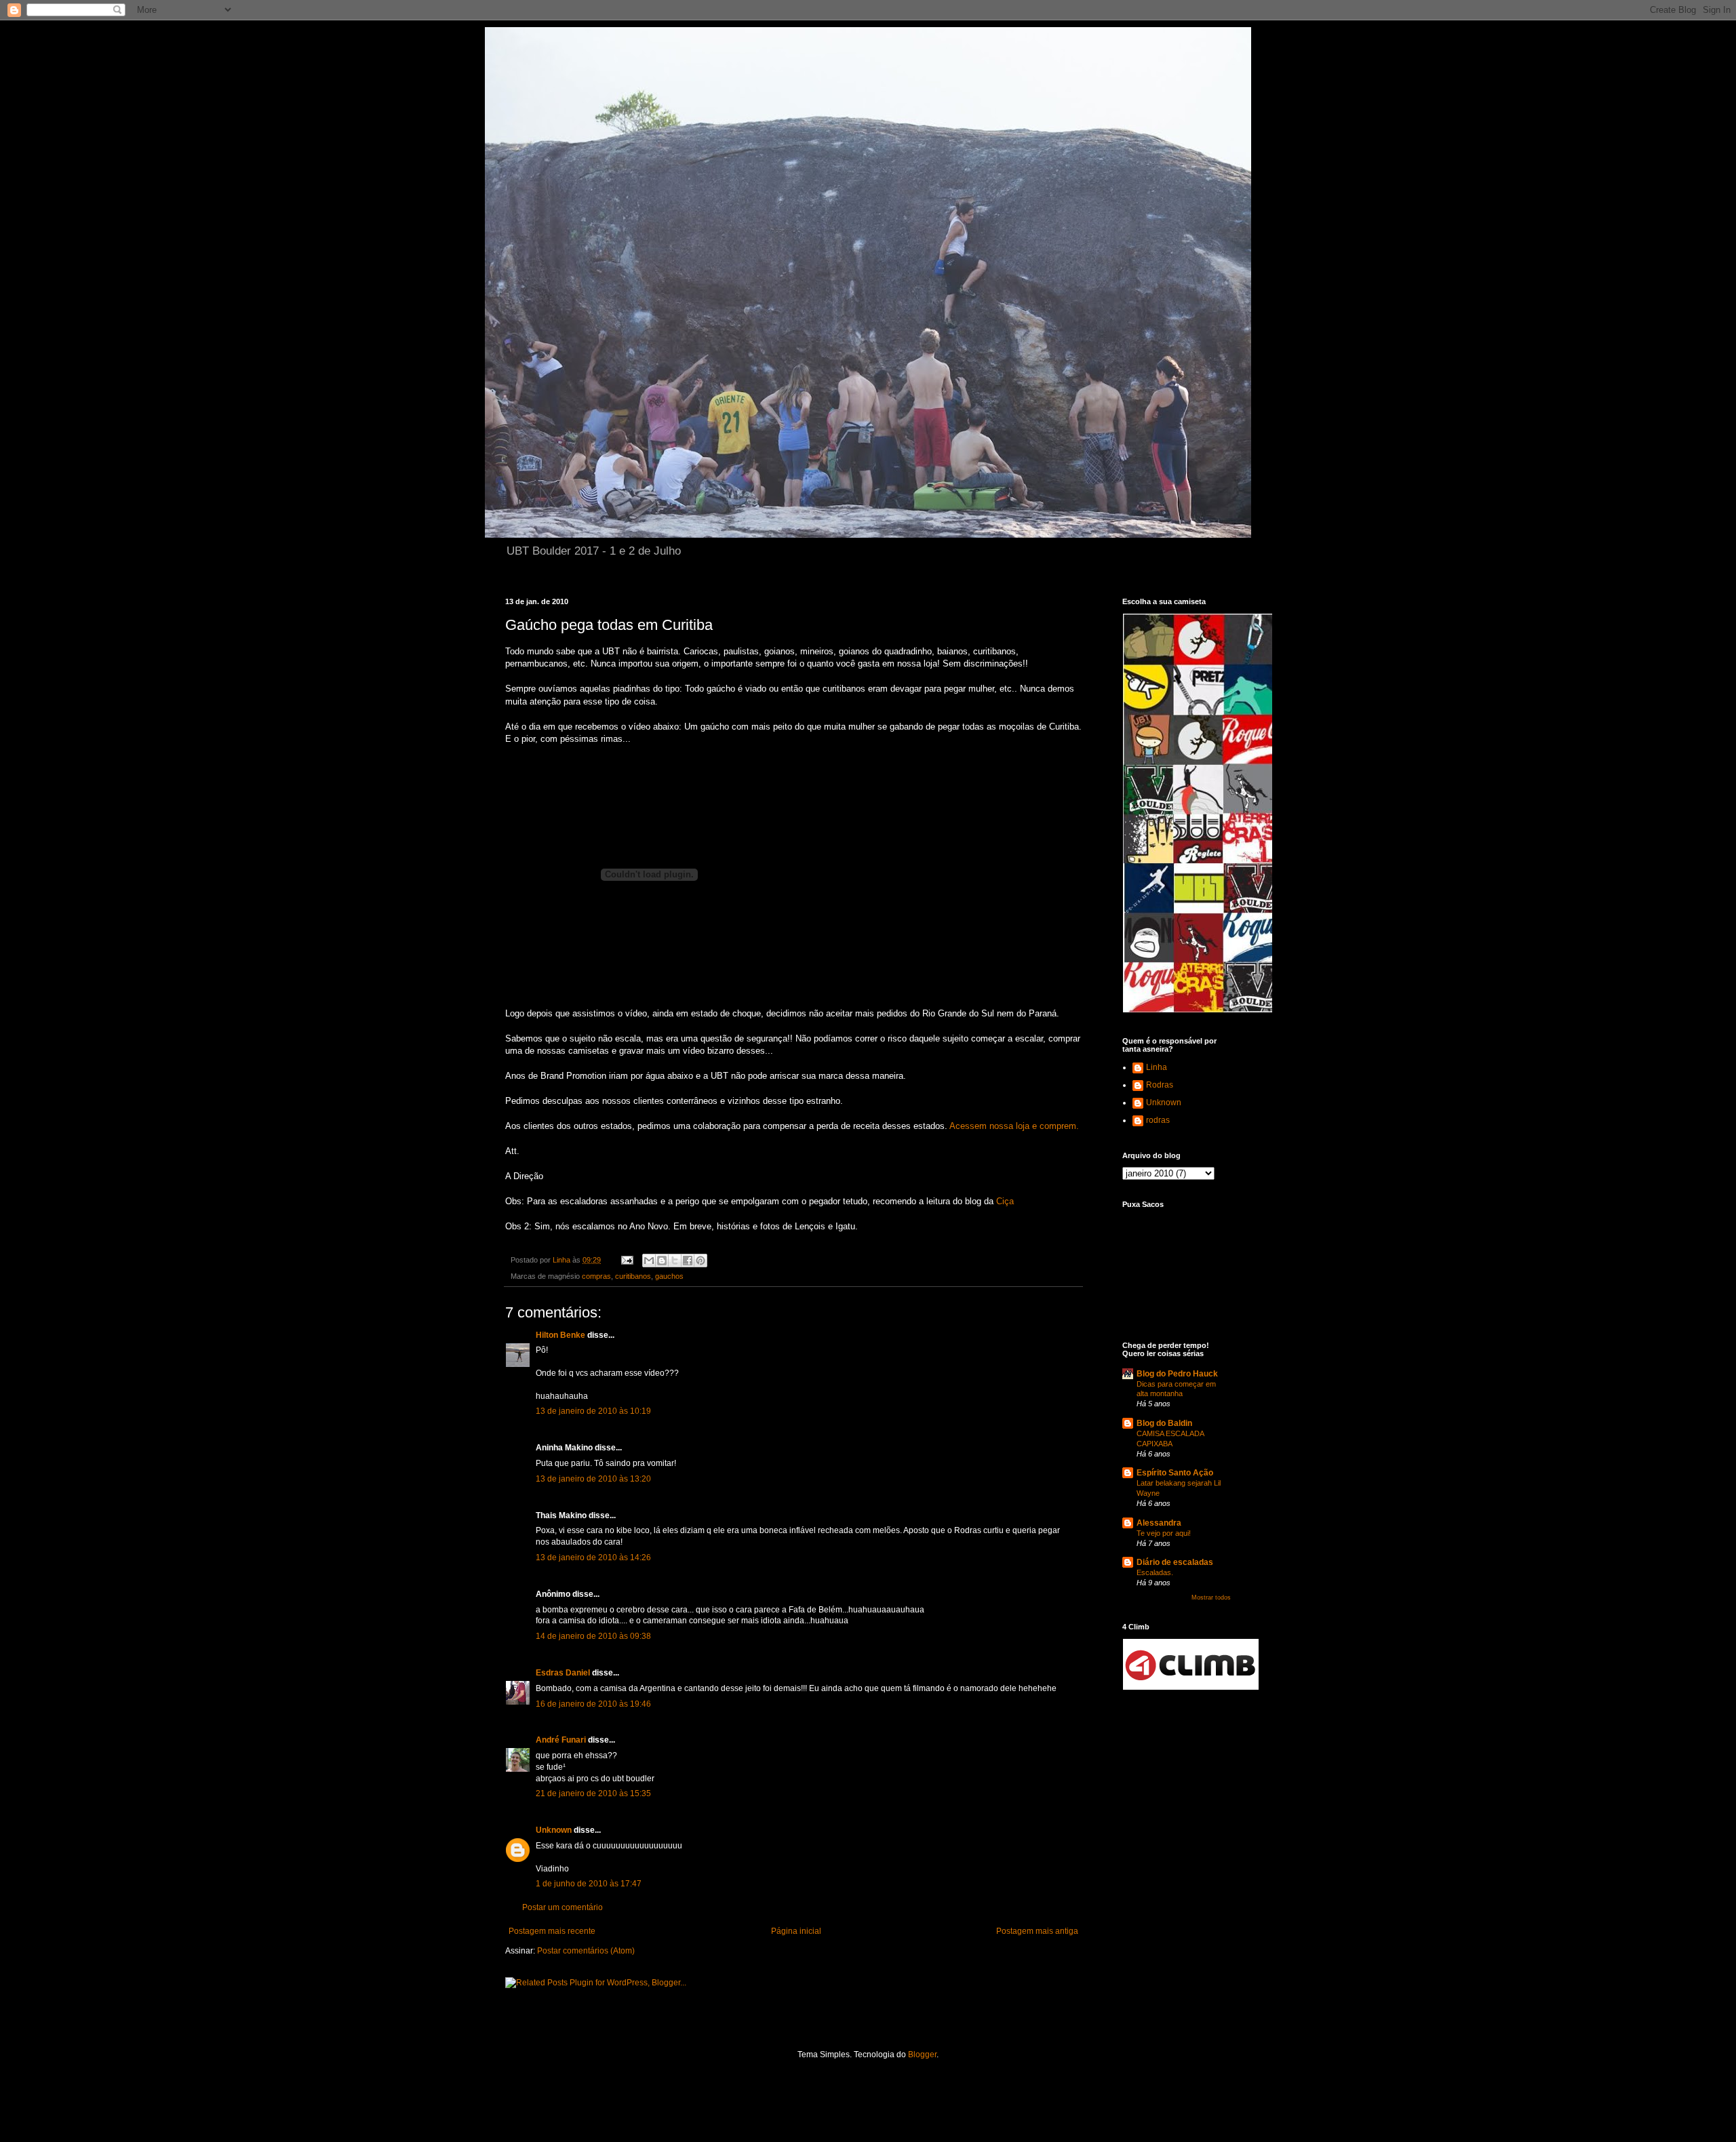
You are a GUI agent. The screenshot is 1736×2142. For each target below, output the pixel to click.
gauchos (669, 1276)
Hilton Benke (560, 1335)
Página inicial (796, 1931)
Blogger (922, 2055)
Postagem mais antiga (1037, 1931)
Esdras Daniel (563, 1673)
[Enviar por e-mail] (649, 1261)
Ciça (1005, 1201)
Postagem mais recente (552, 1931)
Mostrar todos (1211, 1598)
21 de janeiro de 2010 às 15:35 (593, 1793)
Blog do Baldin (1164, 1423)
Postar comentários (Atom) (586, 1951)
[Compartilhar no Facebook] (688, 1261)
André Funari (561, 1740)
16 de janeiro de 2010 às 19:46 (593, 1704)
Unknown (554, 1830)
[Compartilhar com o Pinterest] (701, 1261)
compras (596, 1276)
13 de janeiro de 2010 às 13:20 (593, 1479)
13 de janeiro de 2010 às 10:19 (593, 1411)
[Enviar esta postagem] (627, 1260)
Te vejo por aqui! (1164, 1533)
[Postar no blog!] (662, 1261)
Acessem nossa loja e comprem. (1014, 1126)
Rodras (1160, 1085)
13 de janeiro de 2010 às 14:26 (593, 1558)
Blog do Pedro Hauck (1177, 1374)
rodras (1158, 1120)
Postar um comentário (563, 1907)
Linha (1157, 1067)
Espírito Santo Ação (1175, 1473)
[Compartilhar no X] (675, 1261)
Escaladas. (1155, 1572)
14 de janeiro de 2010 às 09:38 (593, 1636)
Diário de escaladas (1175, 1562)
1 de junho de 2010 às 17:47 (589, 1884)
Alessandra (1159, 1523)
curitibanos (633, 1276)
